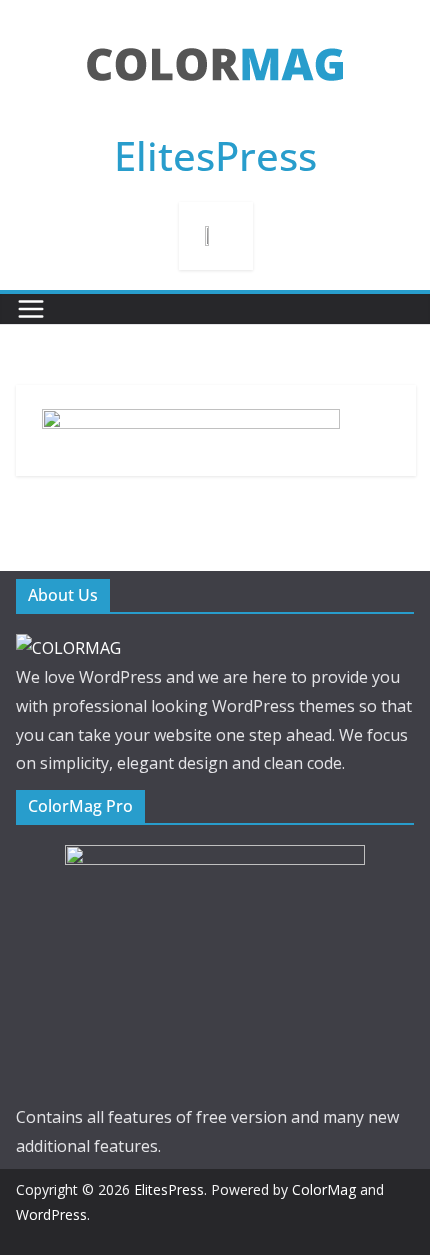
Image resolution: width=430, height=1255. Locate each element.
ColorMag (324, 1189)
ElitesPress (215, 155)
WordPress (51, 1214)
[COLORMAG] (68, 648)
